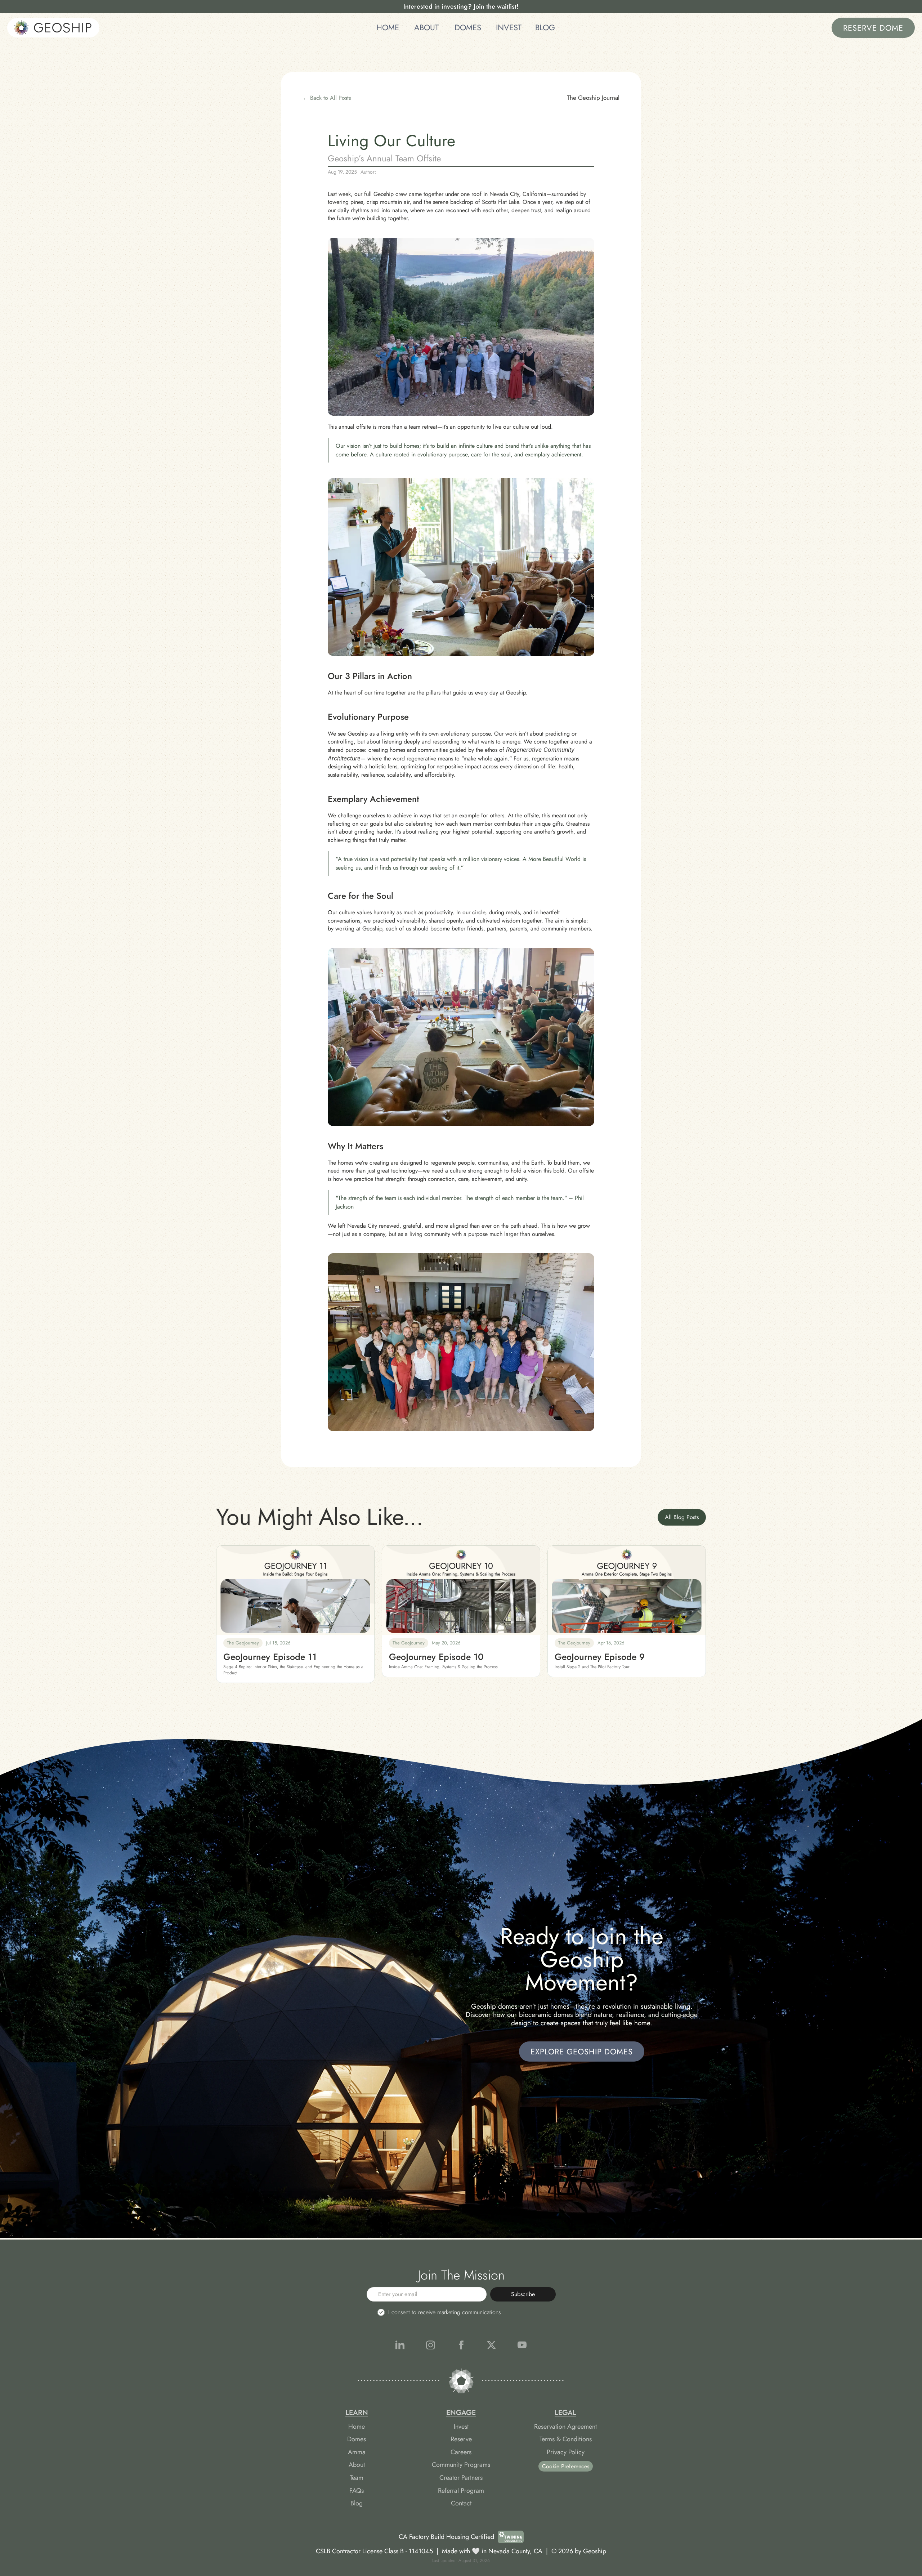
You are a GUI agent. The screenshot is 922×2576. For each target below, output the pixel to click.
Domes (357, 2439)
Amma (357, 2452)
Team (357, 2478)
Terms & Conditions (566, 2439)
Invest (461, 2427)
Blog (357, 2503)
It (396, 832)
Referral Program (461, 2491)
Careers (461, 2452)
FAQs (357, 2491)
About (357, 2465)
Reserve (461, 2439)
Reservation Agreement (565, 2427)
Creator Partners (461, 2478)
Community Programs (461, 2465)
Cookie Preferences (566, 2466)
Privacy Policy (566, 2452)
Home (357, 2427)
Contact (461, 2503)
